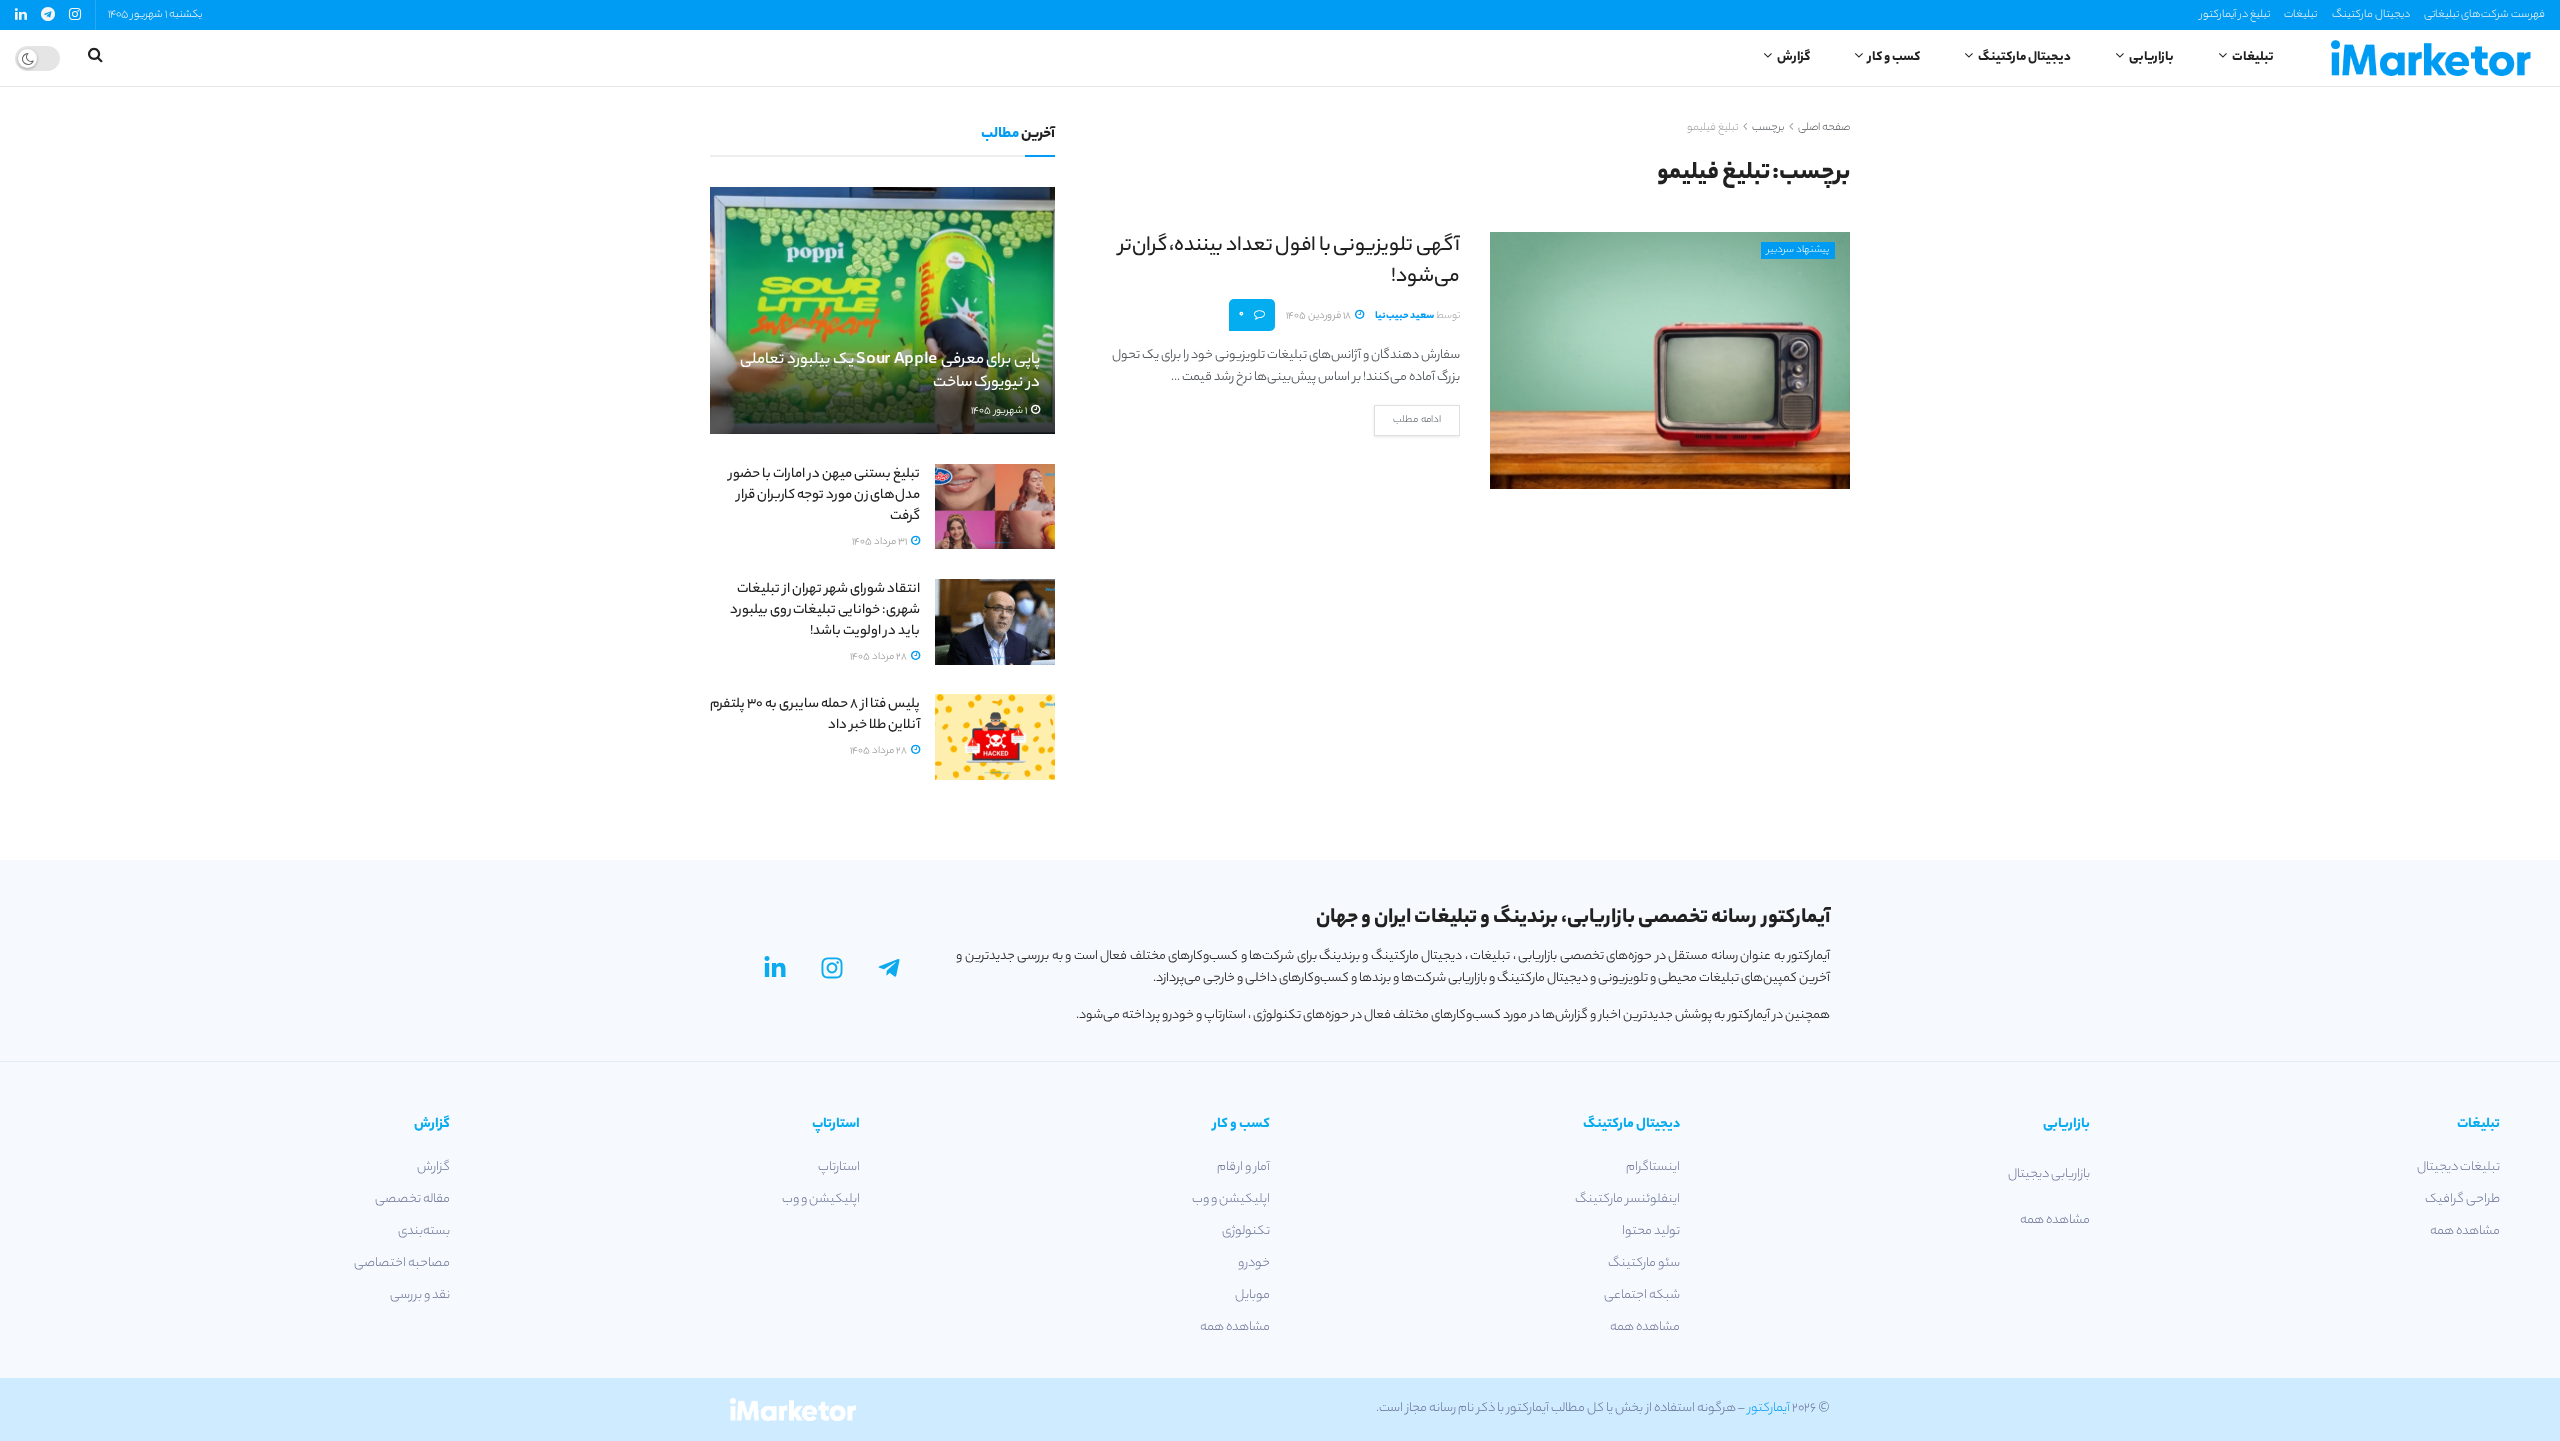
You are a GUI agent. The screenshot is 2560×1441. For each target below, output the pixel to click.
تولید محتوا (1651, 1231)
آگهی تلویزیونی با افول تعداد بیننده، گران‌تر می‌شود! (1289, 262)
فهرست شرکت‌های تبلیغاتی (2484, 15)
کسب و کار (1894, 57)
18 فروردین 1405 (1319, 316)
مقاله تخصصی (412, 1199)
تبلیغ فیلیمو (1712, 128)
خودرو (1254, 1263)
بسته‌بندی (424, 1231)
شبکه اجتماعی (1642, 1295)
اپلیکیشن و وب (1231, 1199)
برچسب (1768, 128)
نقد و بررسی (420, 1295)
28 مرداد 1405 (879, 657)
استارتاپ (839, 1167)
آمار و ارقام (1243, 1167)
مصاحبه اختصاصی (402, 1263)
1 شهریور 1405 (1000, 411)
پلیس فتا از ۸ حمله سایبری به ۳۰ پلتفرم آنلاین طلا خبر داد (815, 715)
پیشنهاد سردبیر (1798, 250)
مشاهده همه (2465, 1231)
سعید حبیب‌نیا (1404, 316)
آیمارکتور (1769, 1408)
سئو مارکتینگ (1644, 1263)
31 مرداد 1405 (880, 542)
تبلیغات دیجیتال (2458, 1167)
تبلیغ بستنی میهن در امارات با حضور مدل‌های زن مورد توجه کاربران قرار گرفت (824, 495)
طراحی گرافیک (2462, 1199)
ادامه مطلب (1417, 420)
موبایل (1252, 1295)
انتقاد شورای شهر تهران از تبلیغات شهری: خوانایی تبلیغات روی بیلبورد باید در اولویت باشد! (825, 610)
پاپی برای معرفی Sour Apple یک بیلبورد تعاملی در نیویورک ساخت (890, 372)
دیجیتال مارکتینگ (2371, 15)
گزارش (1793, 57)
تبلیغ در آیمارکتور (2235, 15)
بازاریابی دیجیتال (2049, 1174)
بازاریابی (2151, 57)
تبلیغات (2300, 15)
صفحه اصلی (1824, 128)
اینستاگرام (1653, 1167)
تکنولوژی (1246, 1231)
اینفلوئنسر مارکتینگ (1627, 1199)
